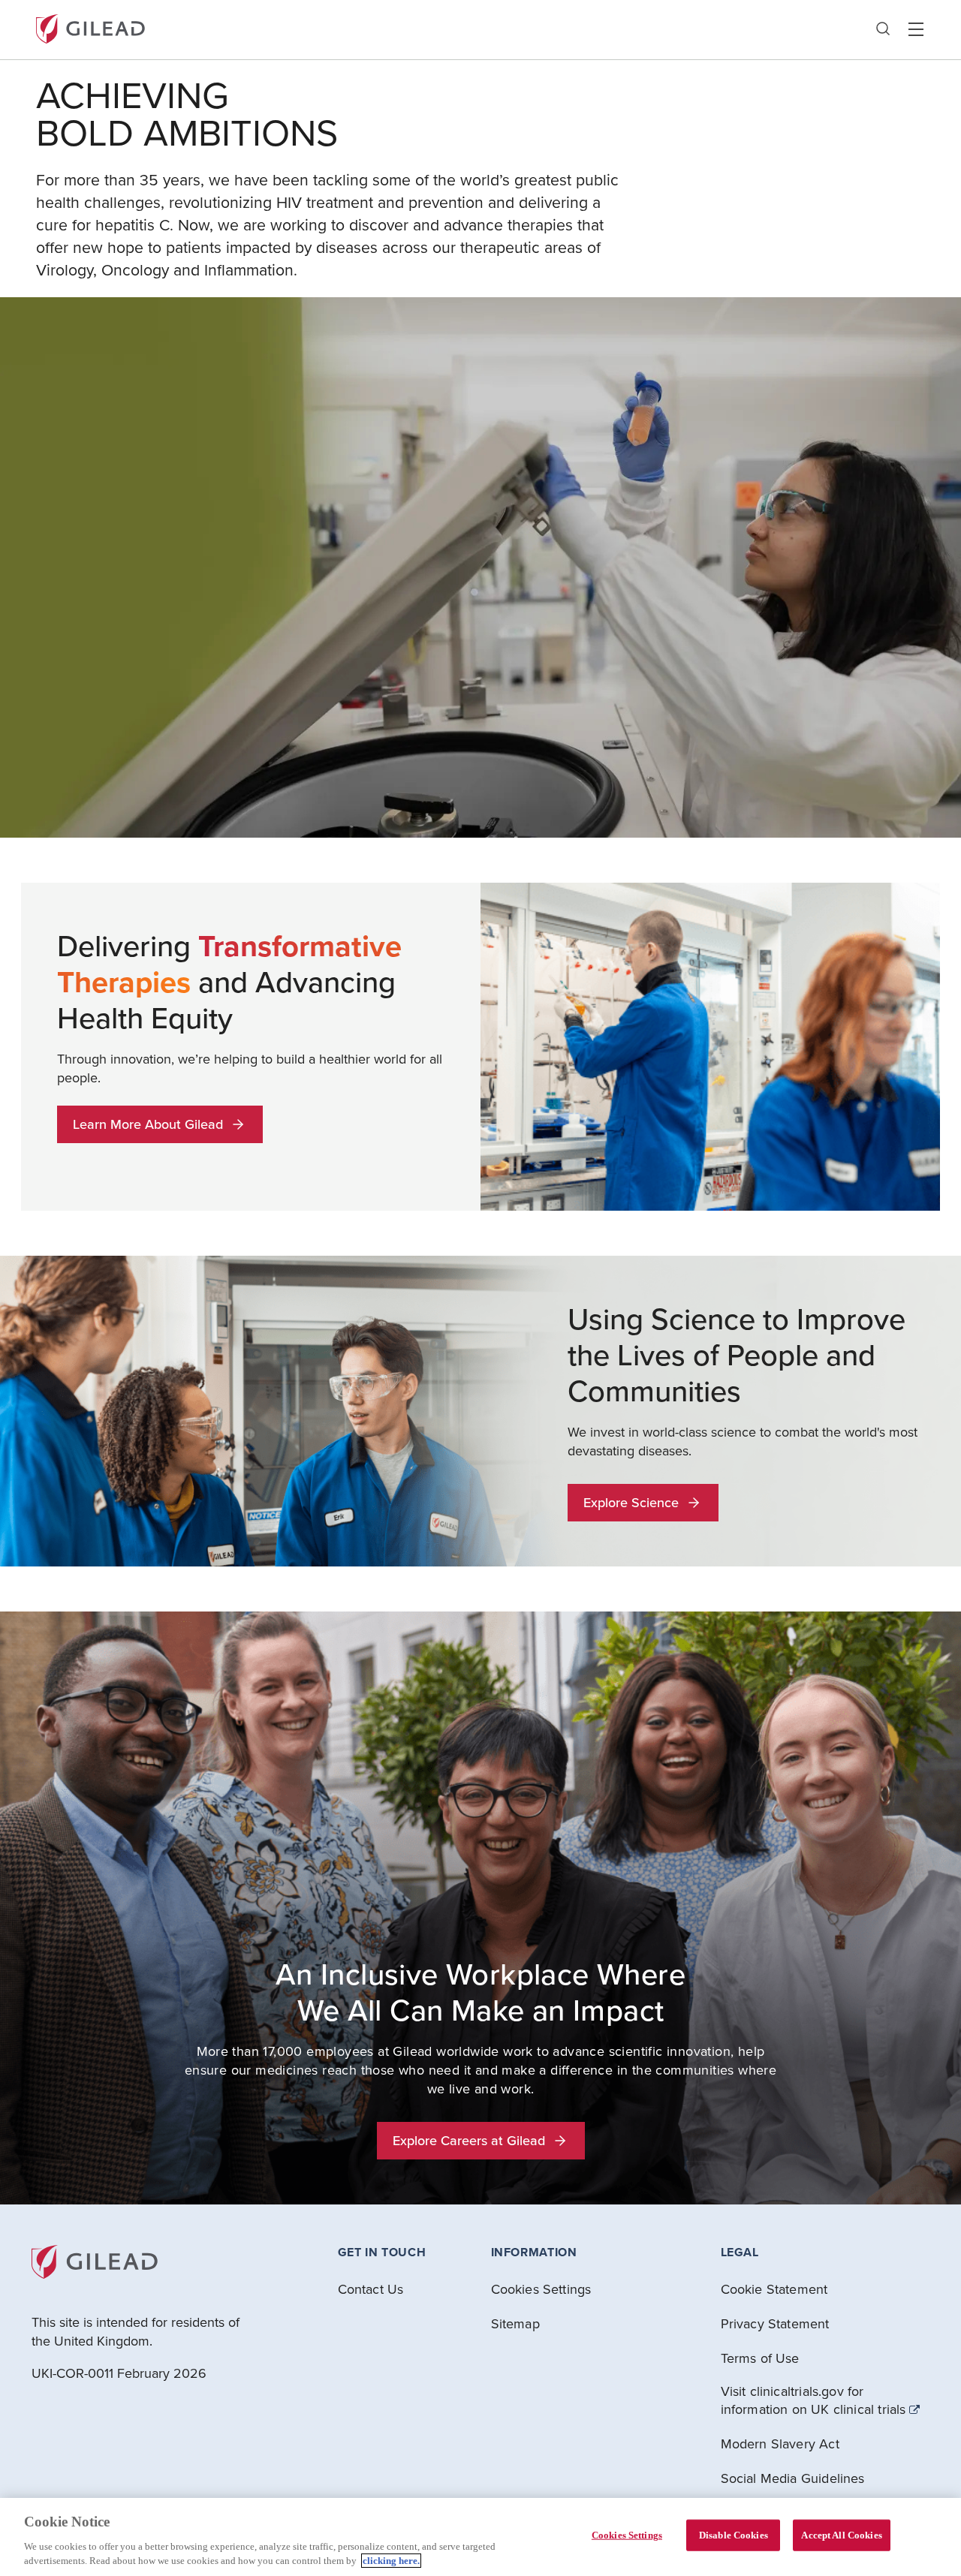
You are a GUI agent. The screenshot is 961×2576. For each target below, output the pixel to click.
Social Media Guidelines (793, 2478)
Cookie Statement (774, 2289)
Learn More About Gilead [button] (148, 1124)
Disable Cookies (734, 2535)
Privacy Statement (775, 2323)
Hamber (916, 29)
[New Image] (90, 27)
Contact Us (371, 2289)
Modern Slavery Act (780, 2444)
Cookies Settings (627, 2535)
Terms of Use (760, 2358)
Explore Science (631, 1502)
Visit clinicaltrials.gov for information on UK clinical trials (813, 2400)
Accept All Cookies (841, 2535)
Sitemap (515, 2323)
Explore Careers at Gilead (469, 2140)
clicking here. (391, 2561)
